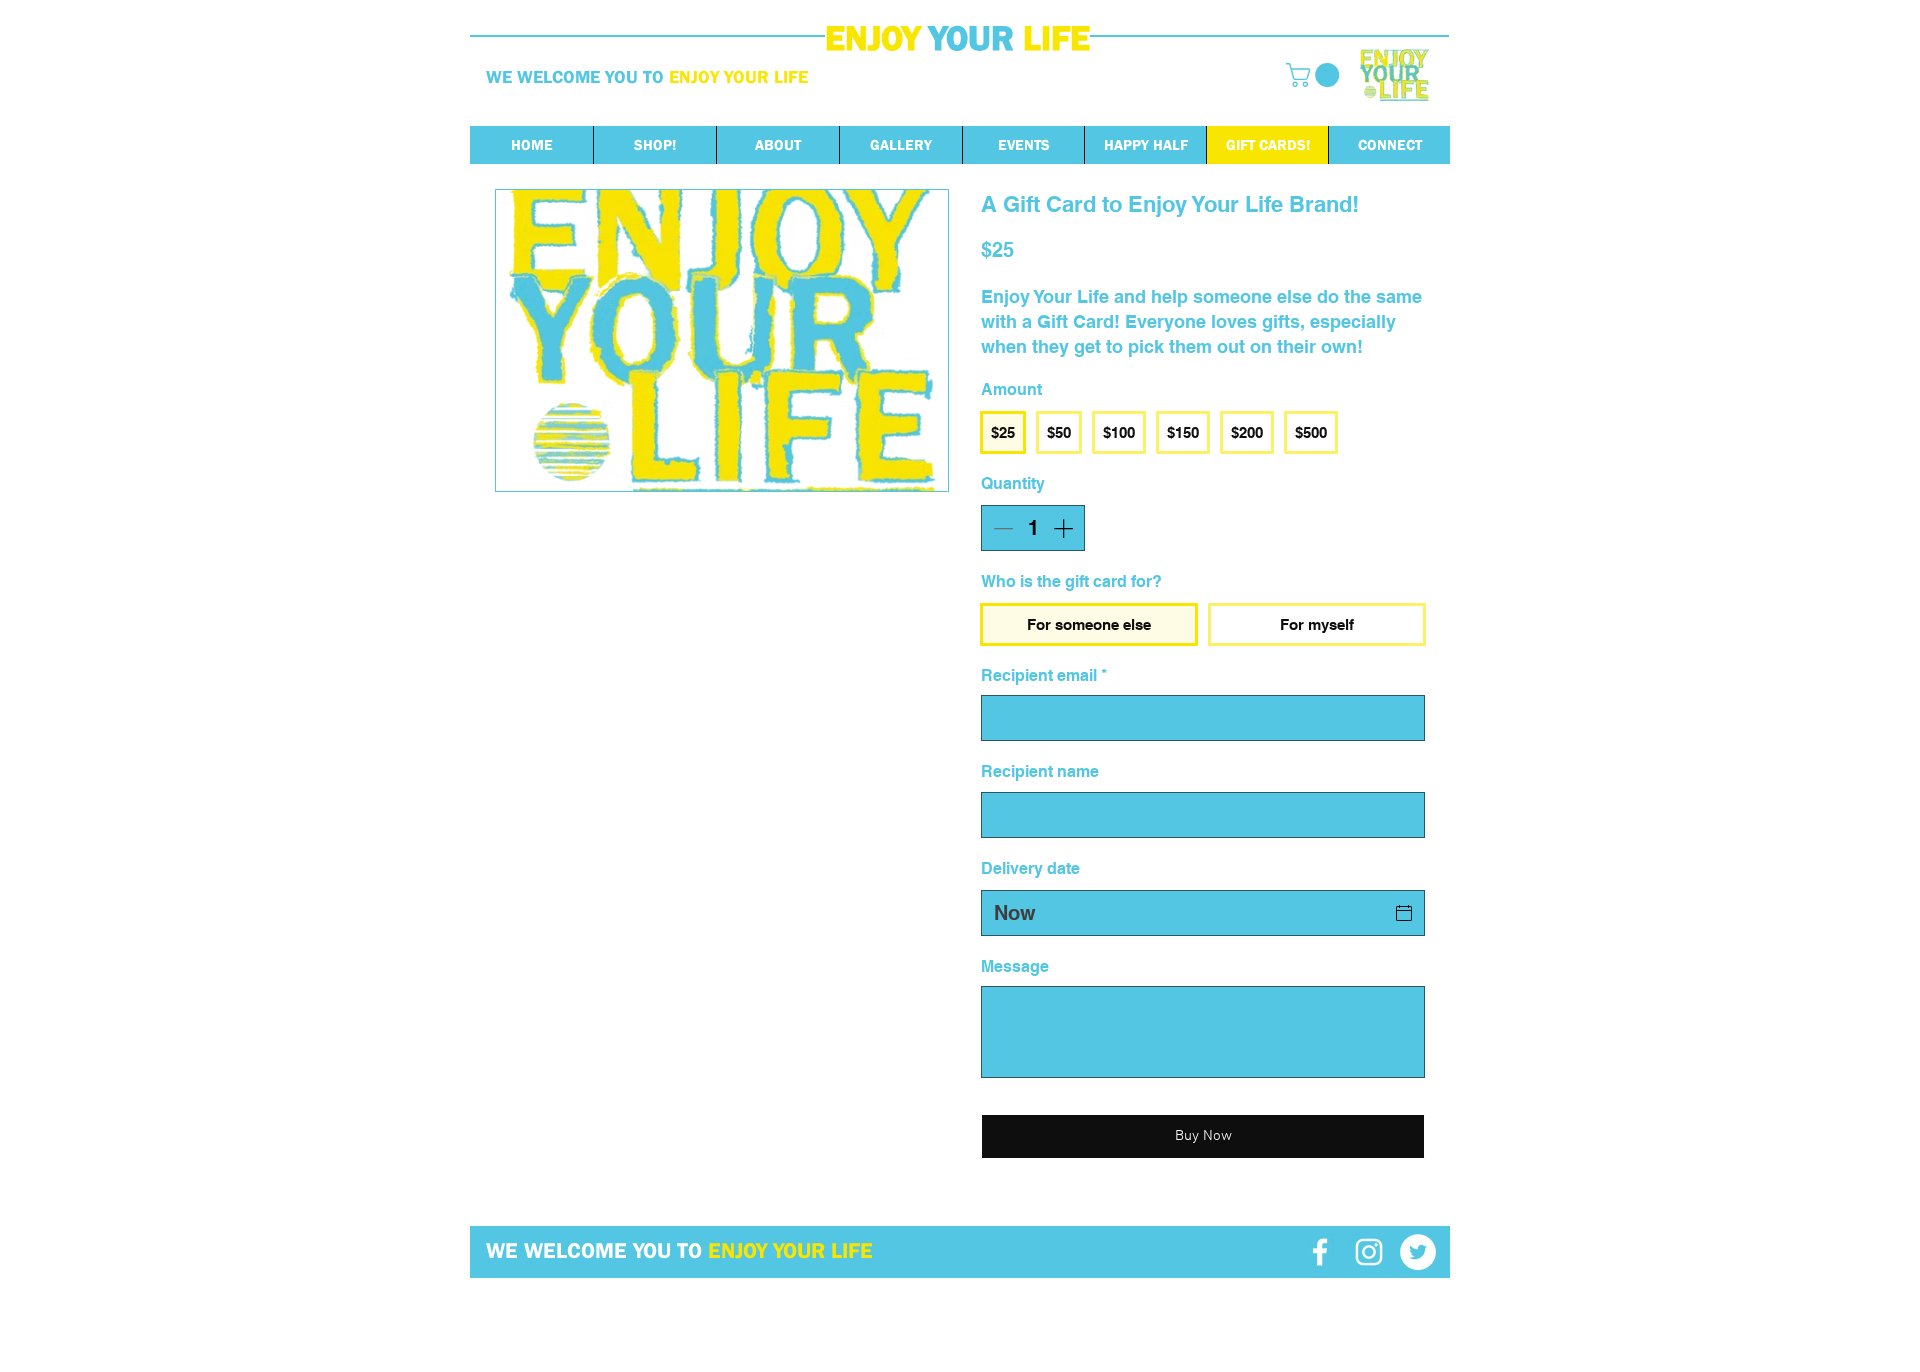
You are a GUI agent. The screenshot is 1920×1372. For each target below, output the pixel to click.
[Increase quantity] (1065, 528)
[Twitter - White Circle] (1418, 1252)
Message (1015, 966)
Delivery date (1030, 868)
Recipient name (1040, 771)
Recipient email (1044, 675)
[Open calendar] (1404, 913)
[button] (1315, 75)
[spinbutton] (1033, 528)
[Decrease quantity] (1001, 528)
